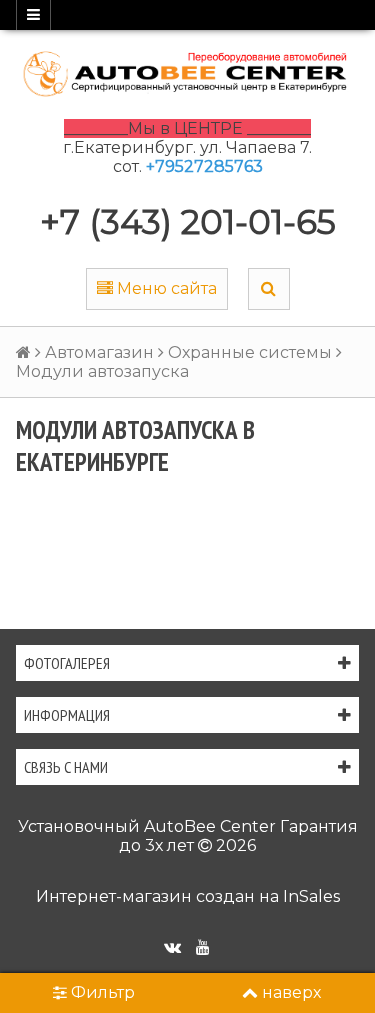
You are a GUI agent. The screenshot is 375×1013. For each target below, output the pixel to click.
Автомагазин (99, 352)
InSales (311, 896)
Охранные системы (250, 352)
